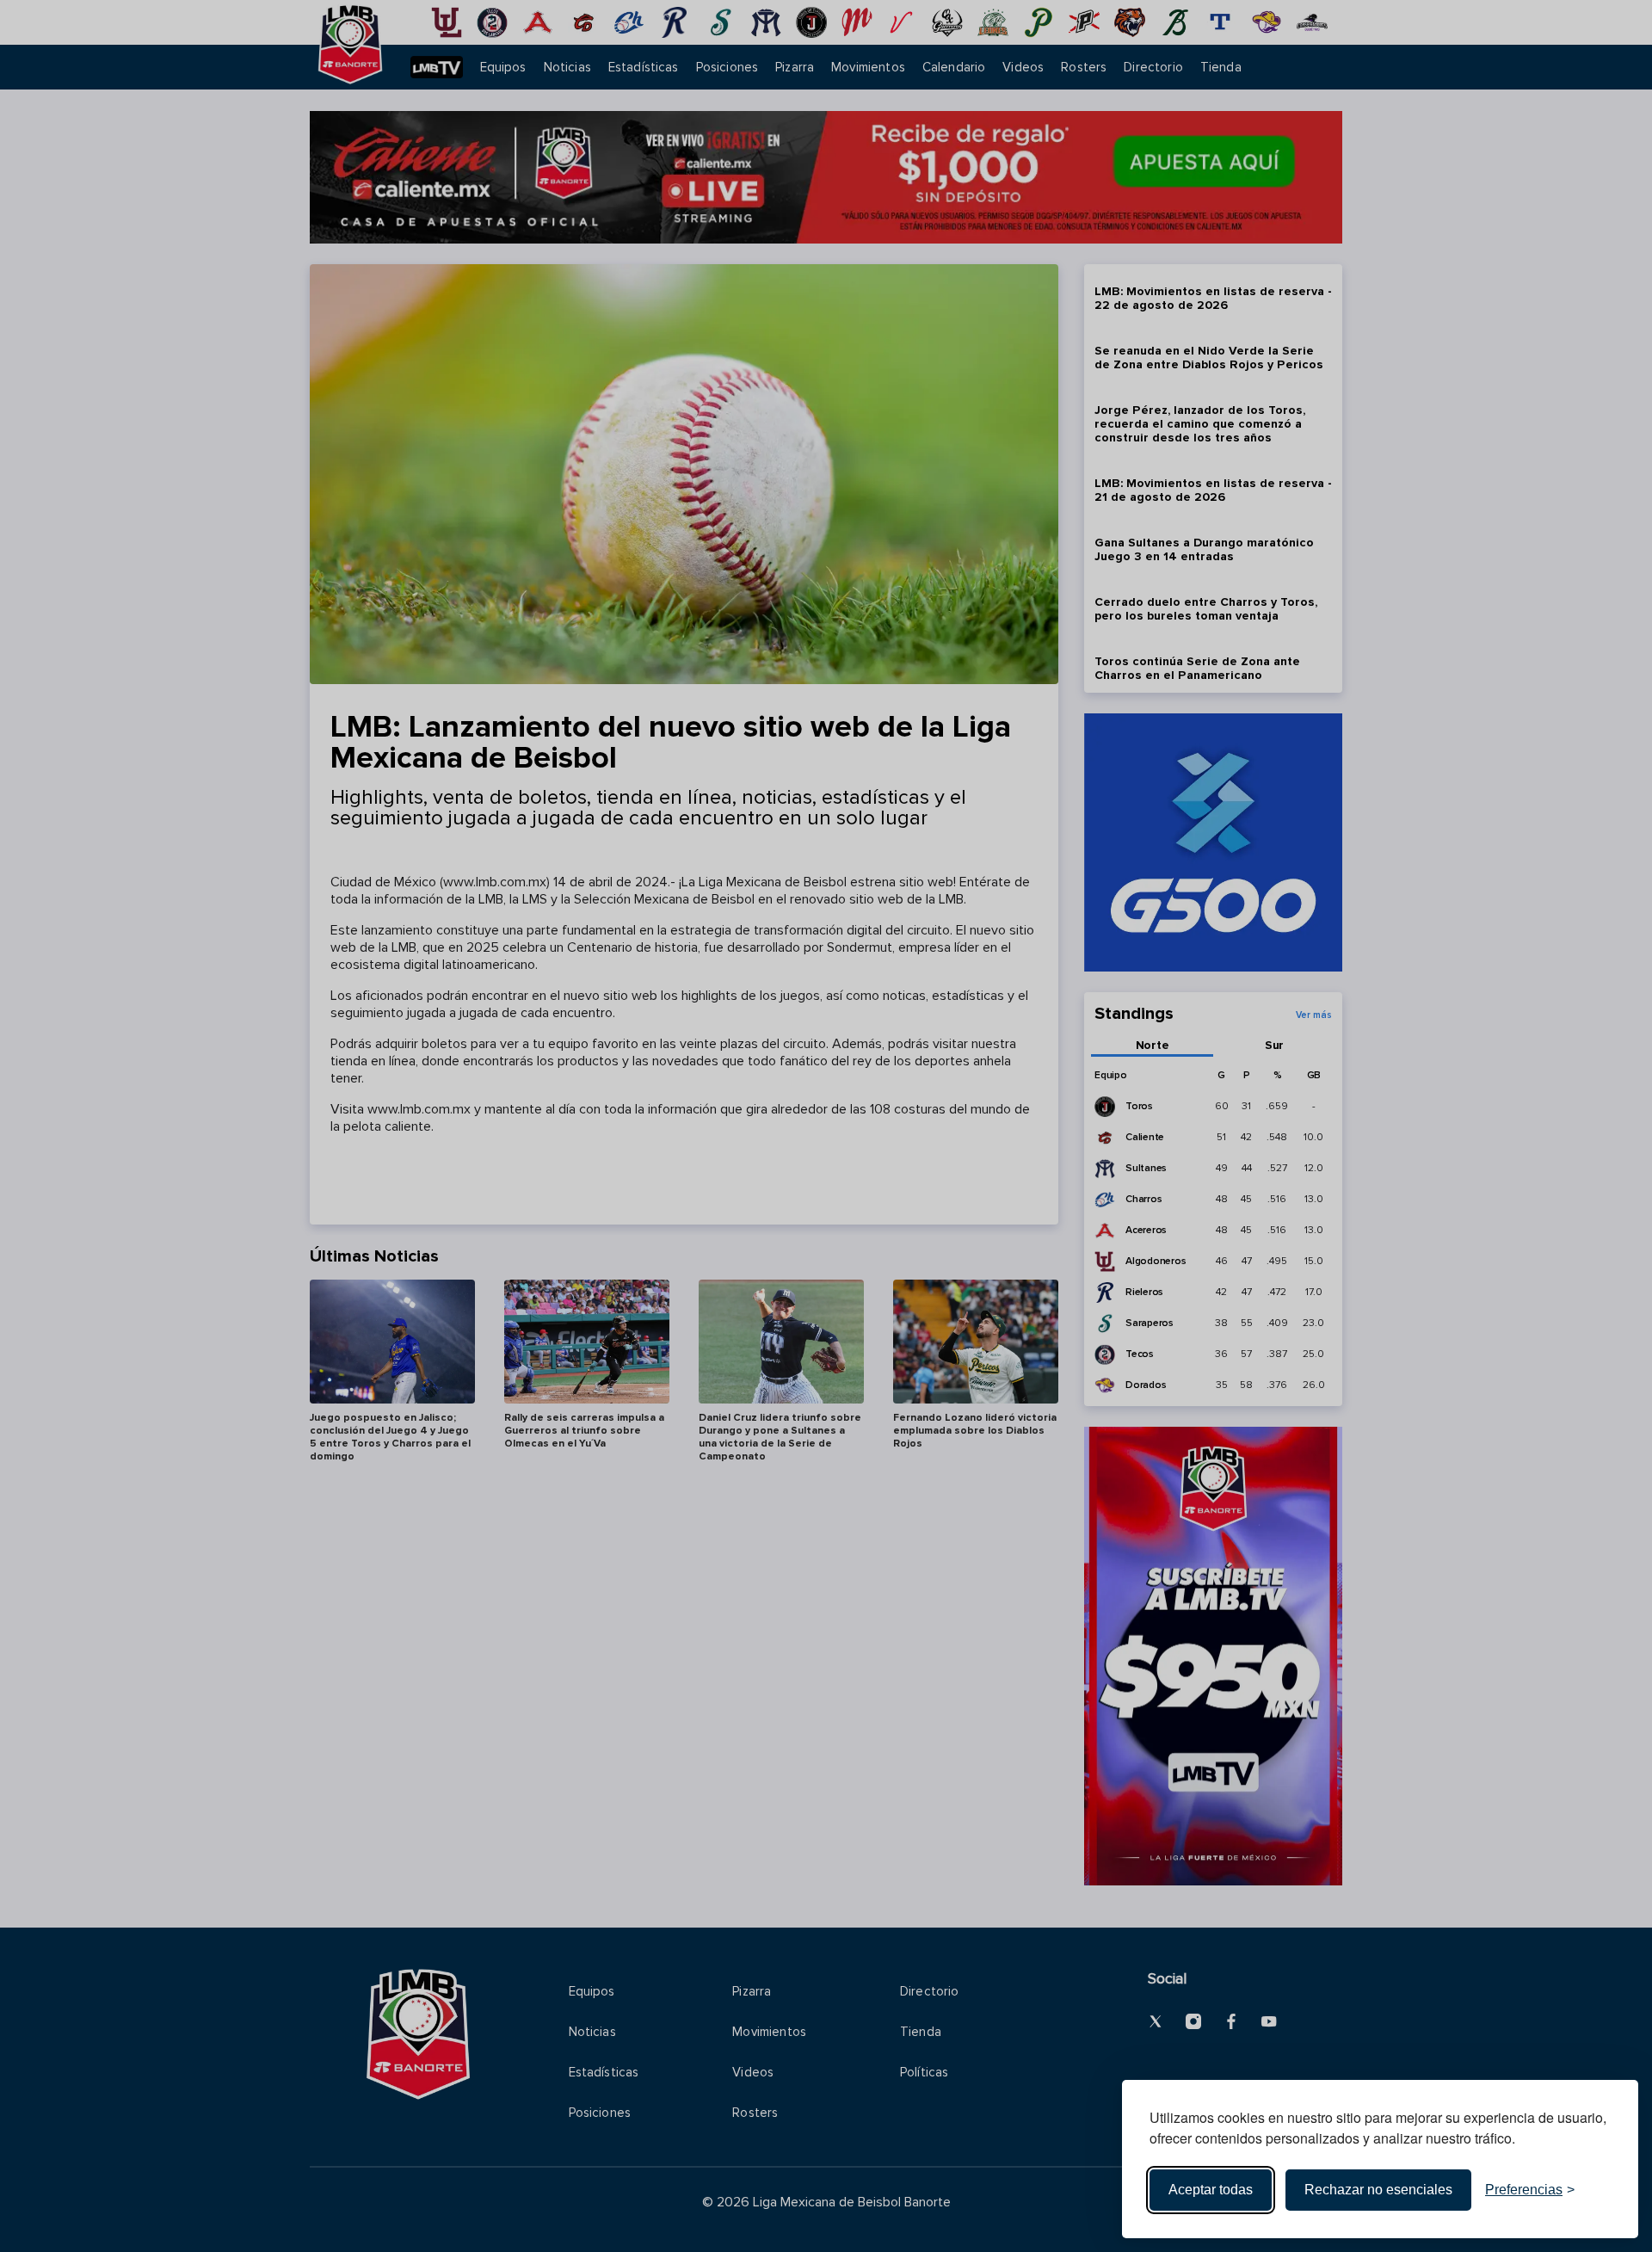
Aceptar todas (1211, 2190)
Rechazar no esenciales (1378, 2190)
